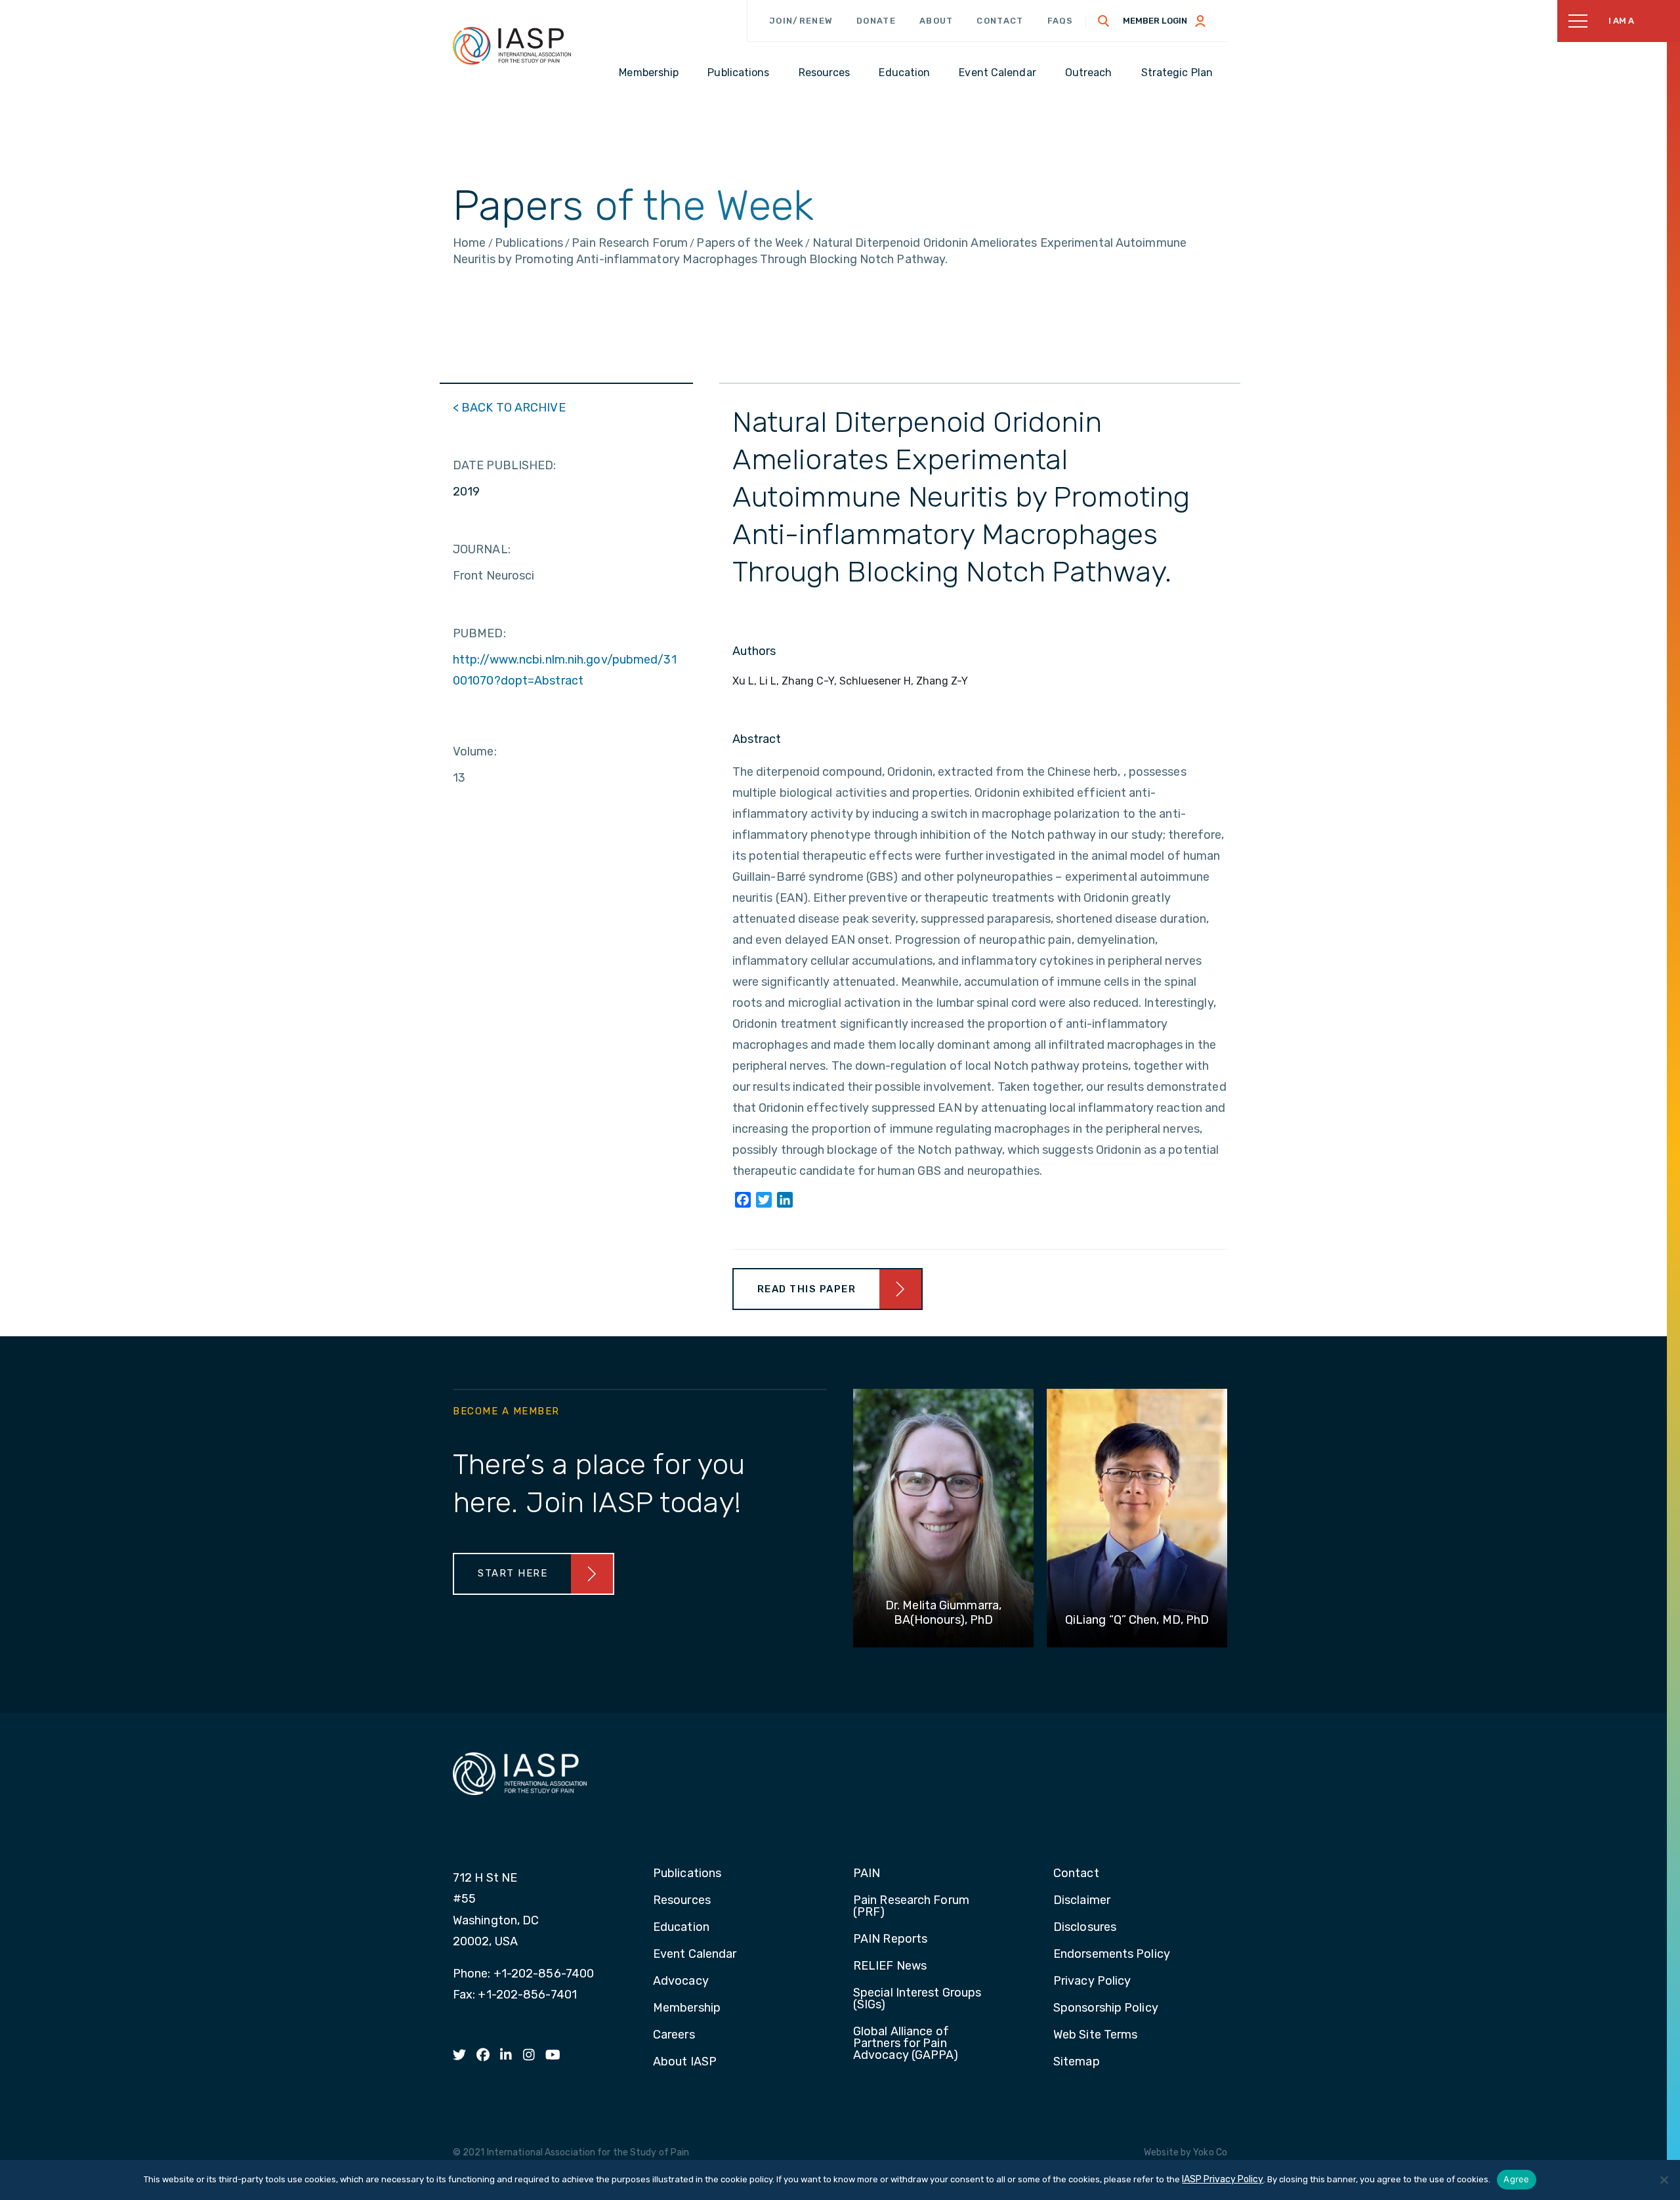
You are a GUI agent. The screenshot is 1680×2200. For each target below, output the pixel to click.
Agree (1516, 2179)
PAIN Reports (890, 1939)
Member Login (1155, 21)
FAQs (1060, 21)
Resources (682, 1901)
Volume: (475, 751)
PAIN (867, 1874)
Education (681, 1928)
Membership (687, 2008)
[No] (1664, 2180)
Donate (876, 21)
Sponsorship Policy (1106, 2008)
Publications (687, 1874)
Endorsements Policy (1112, 1955)
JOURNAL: (482, 549)
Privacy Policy (1092, 1981)
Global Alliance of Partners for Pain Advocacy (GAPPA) (906, 2044)
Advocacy (681, 1981)
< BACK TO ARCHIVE (509, 408)
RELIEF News (890, 1966)
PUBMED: (479, 633)
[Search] (1104, 21)
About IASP (685, 2062)
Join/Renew (801, 21)
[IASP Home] (512, 45)
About (936, 21)
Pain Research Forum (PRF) (911, 1907)
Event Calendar (695, 1955)
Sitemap (1077, 2062)
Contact (1000, 21)
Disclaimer (1082, 1901)
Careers (674, 2035)
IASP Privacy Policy (1223, 2179)
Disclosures (1085, 1928)
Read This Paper (807, 1289)
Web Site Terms (1095, 2035)
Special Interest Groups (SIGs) (917, 1999)
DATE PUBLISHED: (505, 465)
